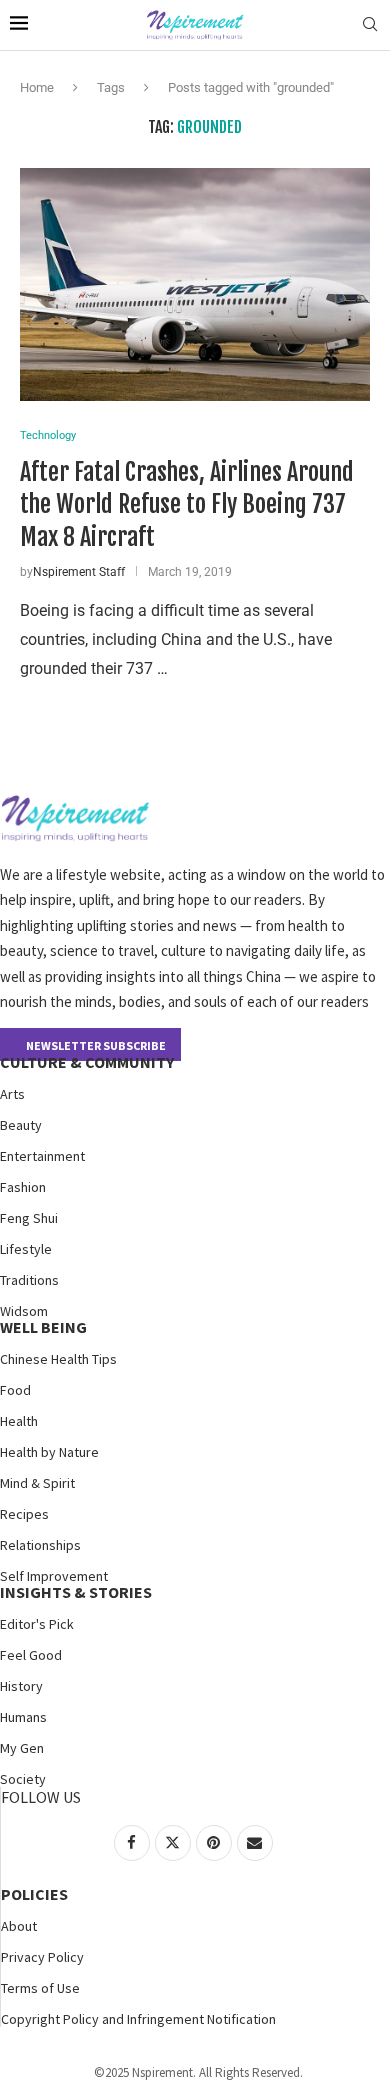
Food (15, 1390)
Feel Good (31, 1655)
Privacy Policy (42, 1957)
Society (23, 1779)
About (19, 1926)
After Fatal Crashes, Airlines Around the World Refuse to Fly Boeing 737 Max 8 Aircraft (187, 504)
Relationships (40, 1545)
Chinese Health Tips (58, 1359)
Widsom (24, 1311)
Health (19, 1421)
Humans (23, 1717)
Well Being (43, 1327)
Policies (34, 1894)
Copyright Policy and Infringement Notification (138, 2019)
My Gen (22, 1748)
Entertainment (42, 1156)
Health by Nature (49, 1452)
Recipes (24, 1514)
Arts (12, 1094)
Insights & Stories (76, 1592)
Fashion (23, 1187)
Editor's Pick (37, 1624)
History (21, 1686)
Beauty (21, 1125)
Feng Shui (29, 1218)
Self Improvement (54, 1576)
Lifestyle (26, 1249)
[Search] (370, 25)
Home (37, 87)
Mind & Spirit (37, 1483)
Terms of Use (40, 1988)
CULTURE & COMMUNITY (87, 1062)
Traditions (29, 1280)
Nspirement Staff (79, 572)
